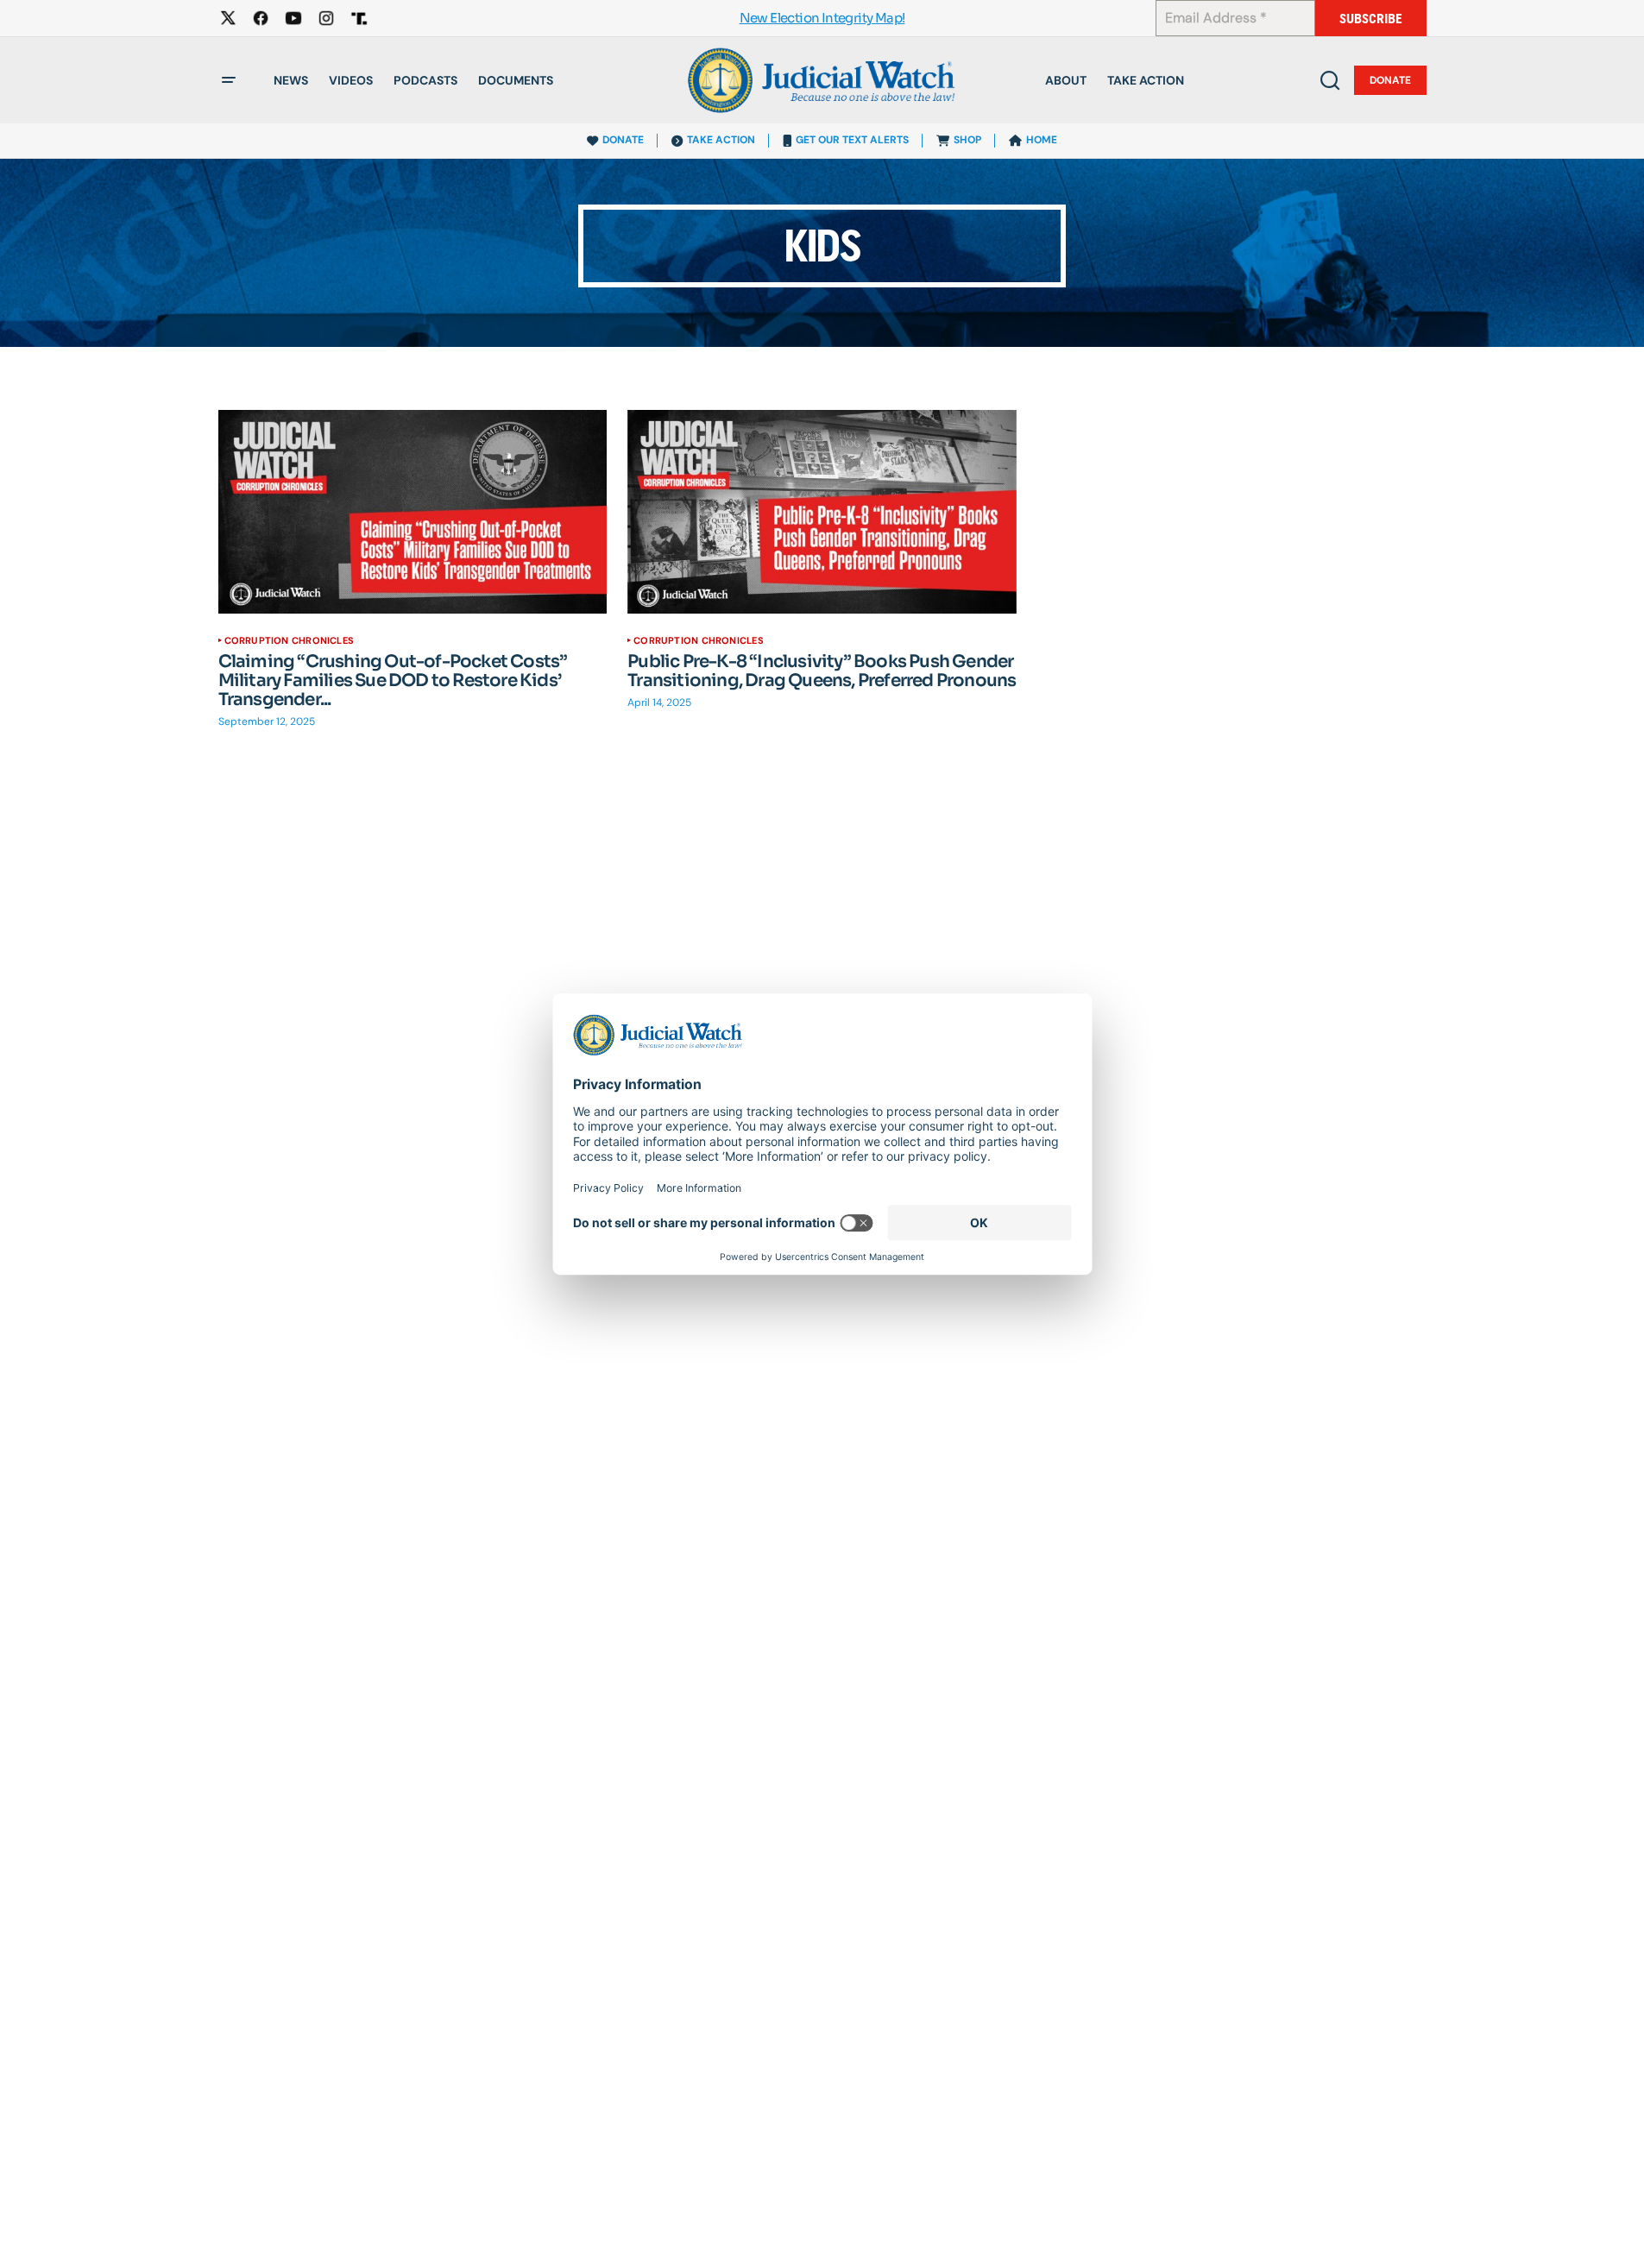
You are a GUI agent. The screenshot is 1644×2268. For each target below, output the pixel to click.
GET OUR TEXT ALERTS (852, 140)
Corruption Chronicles (290, 640)
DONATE (623, 140)
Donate (1390, 80)
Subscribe (1371, 19)
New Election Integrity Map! (822, 19)
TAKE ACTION (721, 140)
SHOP (967, 140)
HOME (1042, 140)
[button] (229, 80)
